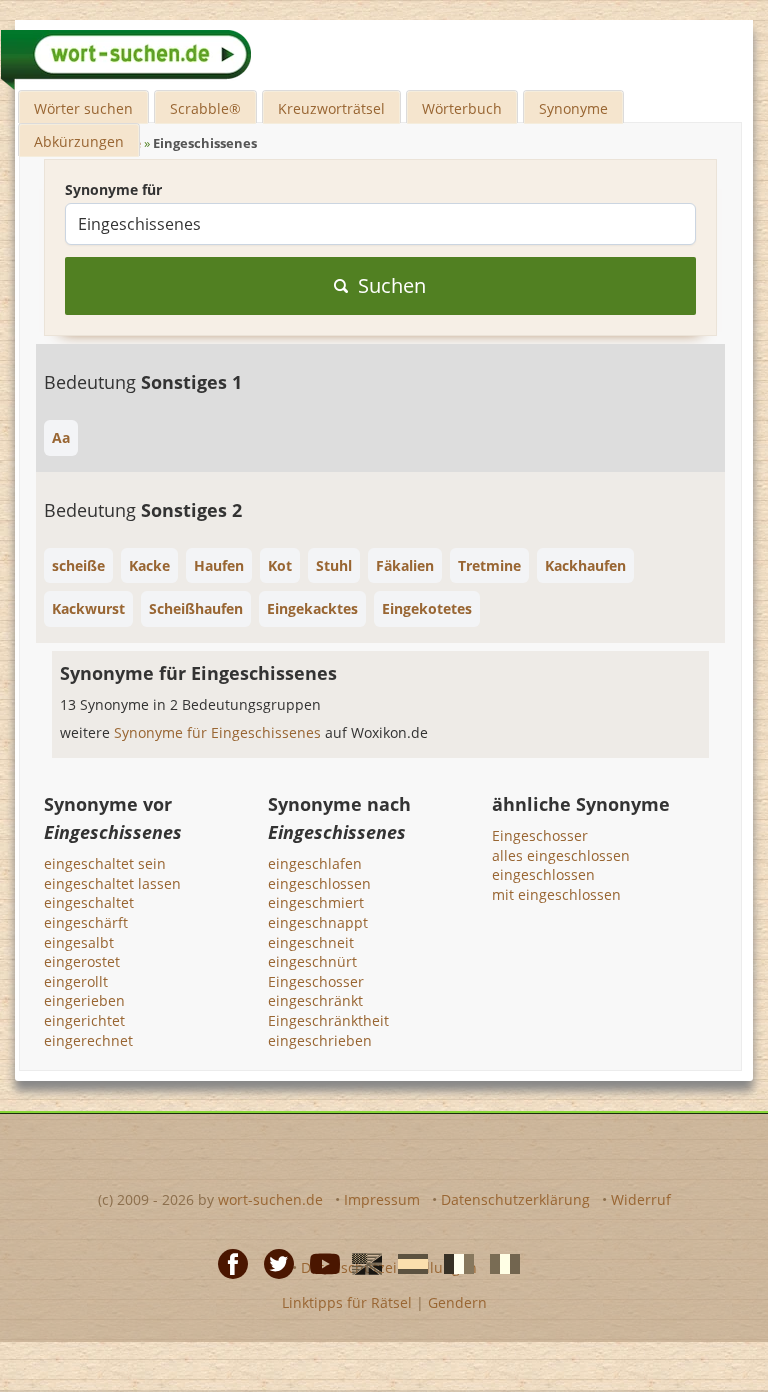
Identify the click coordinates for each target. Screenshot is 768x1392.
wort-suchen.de (270, 1199)
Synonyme (573, 108)
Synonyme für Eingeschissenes (219, 732)
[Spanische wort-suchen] (407, 1262)
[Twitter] (273, 1262)
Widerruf (641, 1199)
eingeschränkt (315, 1000)
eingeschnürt (312, 961)
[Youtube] (319, 1262)
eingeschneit (311, 942)
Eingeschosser (316, 981)
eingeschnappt (318, 922)
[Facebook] (227, 1262)
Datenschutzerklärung (515, 1199)
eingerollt (76, 981)
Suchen (392, 285)
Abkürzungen (79, 141)
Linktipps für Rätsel (347, 1302)
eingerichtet (84, 1020)
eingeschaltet (89, 902)
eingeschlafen (315, 863)
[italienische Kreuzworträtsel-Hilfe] (499, 1262)
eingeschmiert (316, 902)
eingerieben (84, 1000)
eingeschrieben (320, 1040)
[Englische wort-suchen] (361, 1262)
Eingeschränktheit (328, 1020)
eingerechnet (88, 1040)
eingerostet (82, 961)
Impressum (382, 1199)
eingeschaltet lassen (112, 883)
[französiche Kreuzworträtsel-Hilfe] (453, 1262)
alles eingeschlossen (561, 855)
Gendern (457, 1302)
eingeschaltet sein (105, 863)
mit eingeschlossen (556, 894)
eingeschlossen (319, 883)
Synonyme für (113, 189)
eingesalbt (79, 942)
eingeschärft (86, 922)
